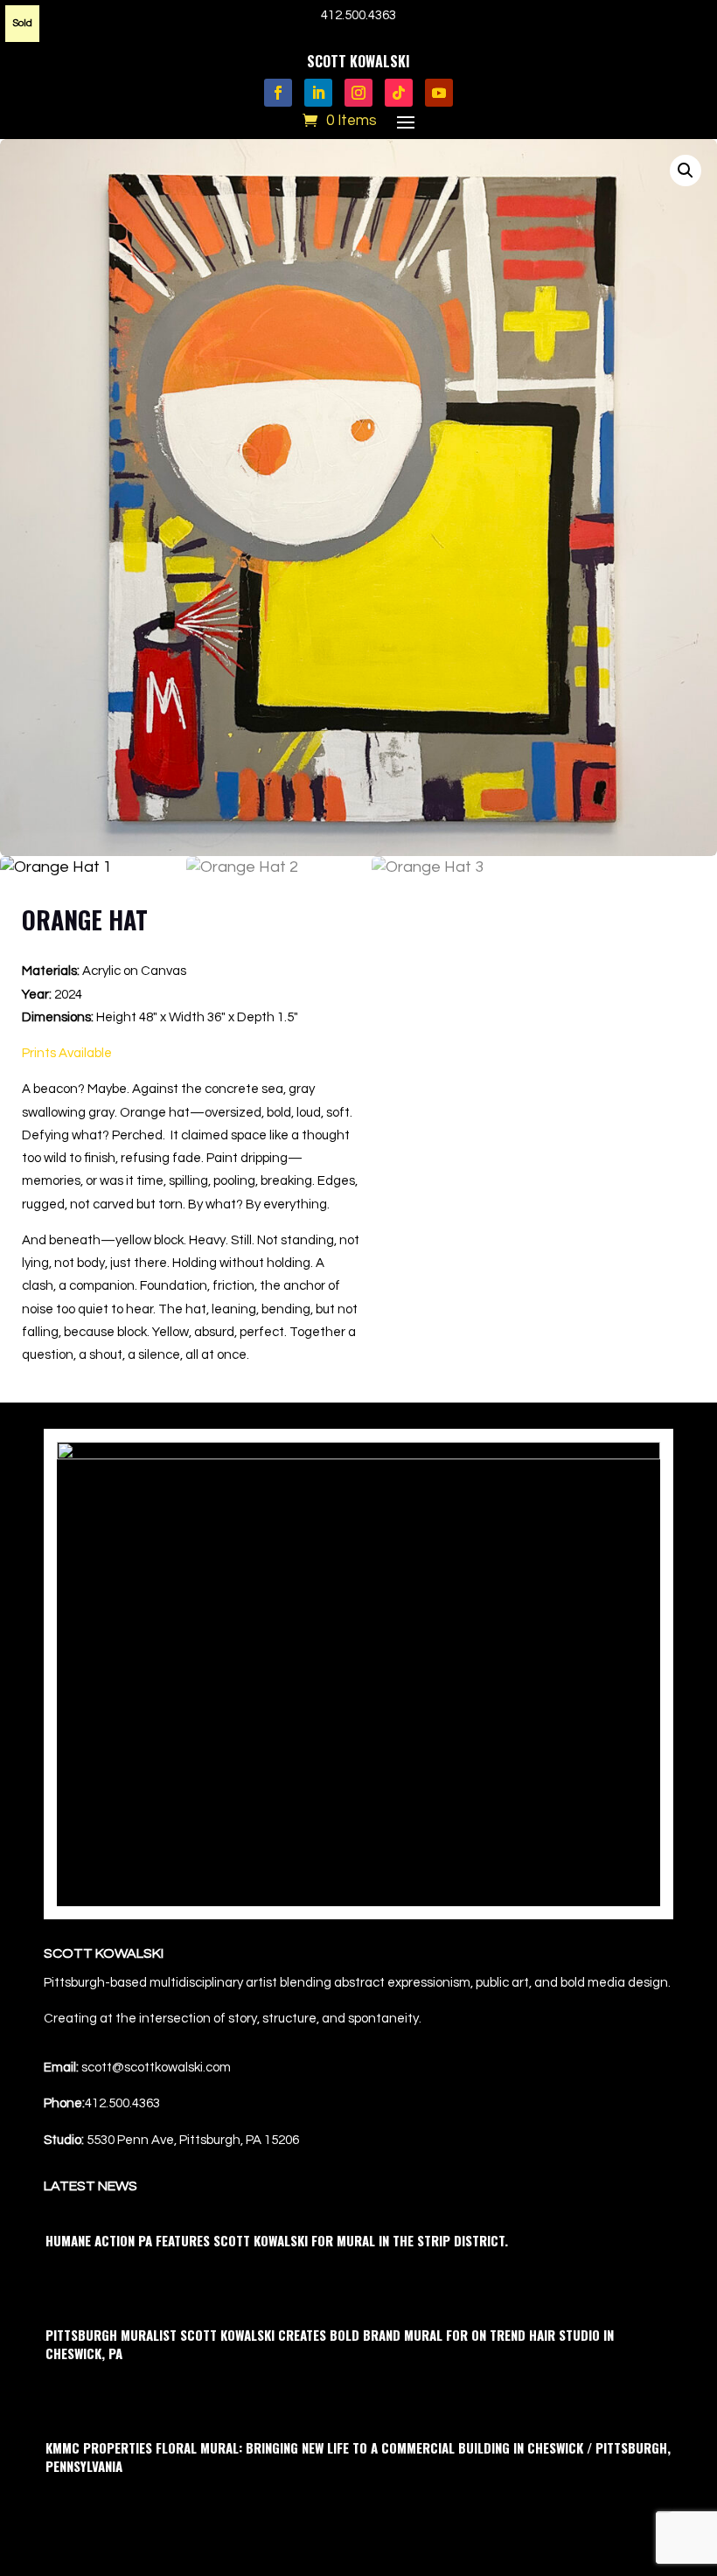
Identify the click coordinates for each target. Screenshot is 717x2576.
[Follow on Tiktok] (399, 93)
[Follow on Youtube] (439, 93)
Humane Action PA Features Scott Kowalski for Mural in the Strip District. (277, 2240)
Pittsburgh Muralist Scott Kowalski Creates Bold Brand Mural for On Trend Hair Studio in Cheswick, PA (330, 2344)
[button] (686, 171)
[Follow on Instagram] (358, 93)
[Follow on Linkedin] (318, 93)
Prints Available (67, 1053)
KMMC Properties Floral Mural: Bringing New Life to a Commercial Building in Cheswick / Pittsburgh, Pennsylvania (358, 2457)
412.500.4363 (358, 15)
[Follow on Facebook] (278, 93)
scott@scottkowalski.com (156, 2068)
